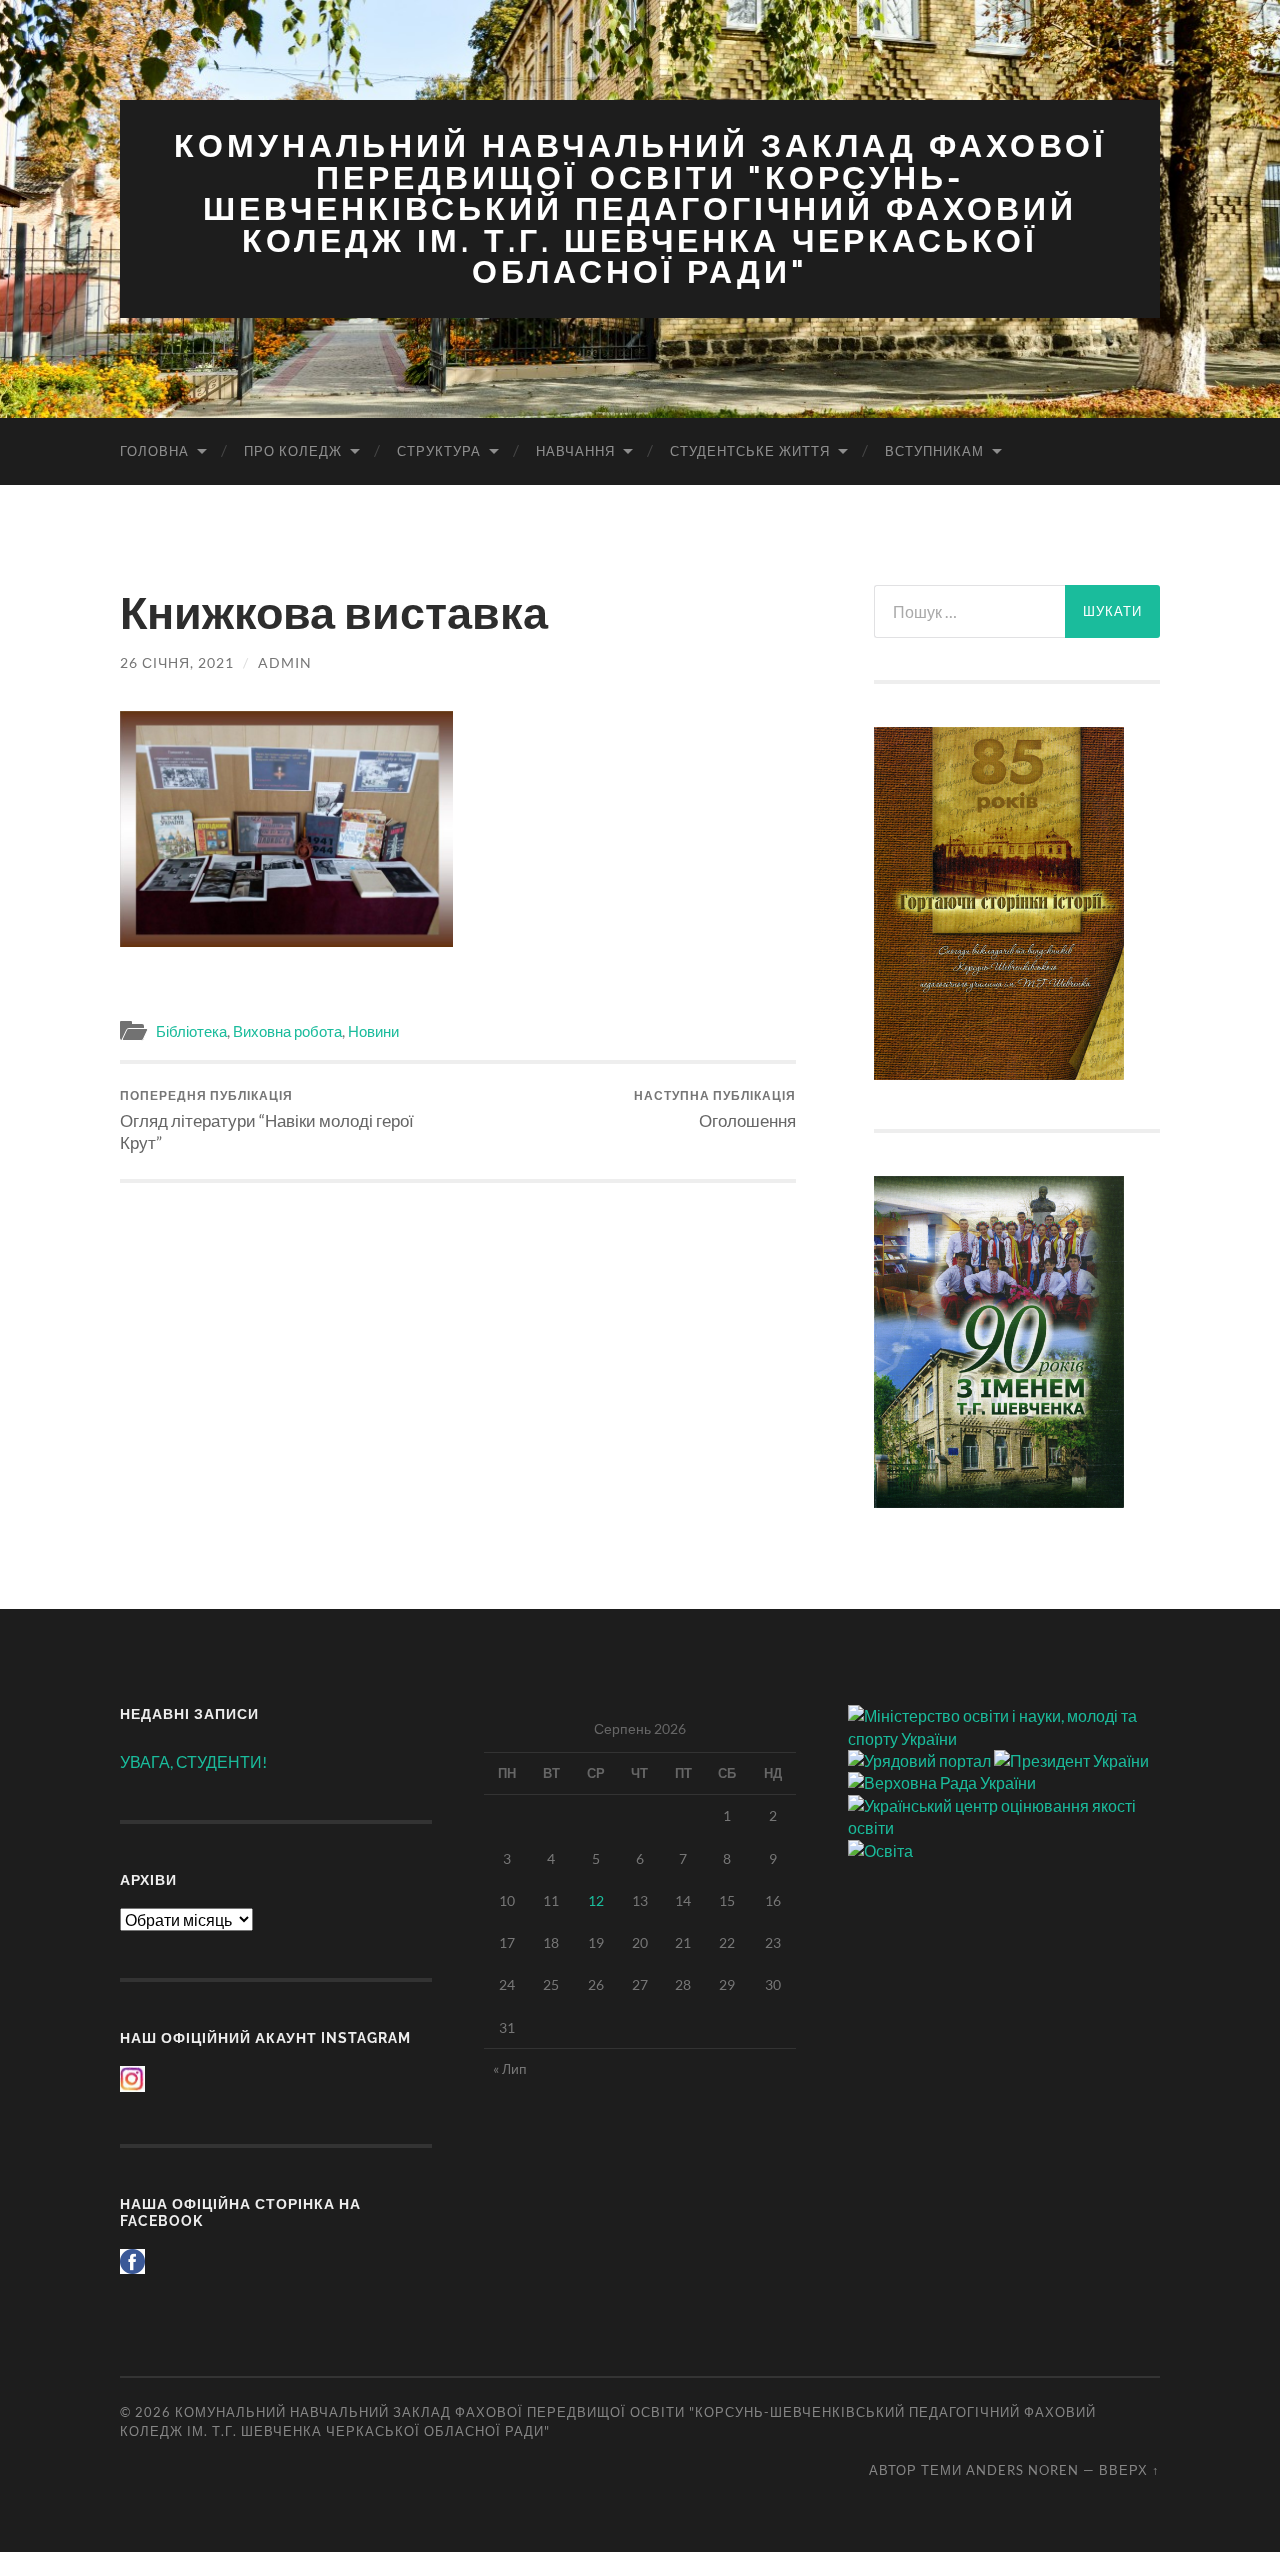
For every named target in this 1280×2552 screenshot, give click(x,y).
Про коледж (293, 451)
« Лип (510, 2068)
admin (285, 662)
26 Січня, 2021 (177, 662)
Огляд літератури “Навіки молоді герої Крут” (267, 1120)
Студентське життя (750, 451)
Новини (373, 1031)
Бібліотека (191, 1031)
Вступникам (934, 451)
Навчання (575, 451)
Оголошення (715, 1109)
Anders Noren (1022, 2470)
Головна (154, 451)
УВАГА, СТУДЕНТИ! (193, 1761)
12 (596, 1900)
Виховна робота (287, 1031)
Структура (439, 451)
